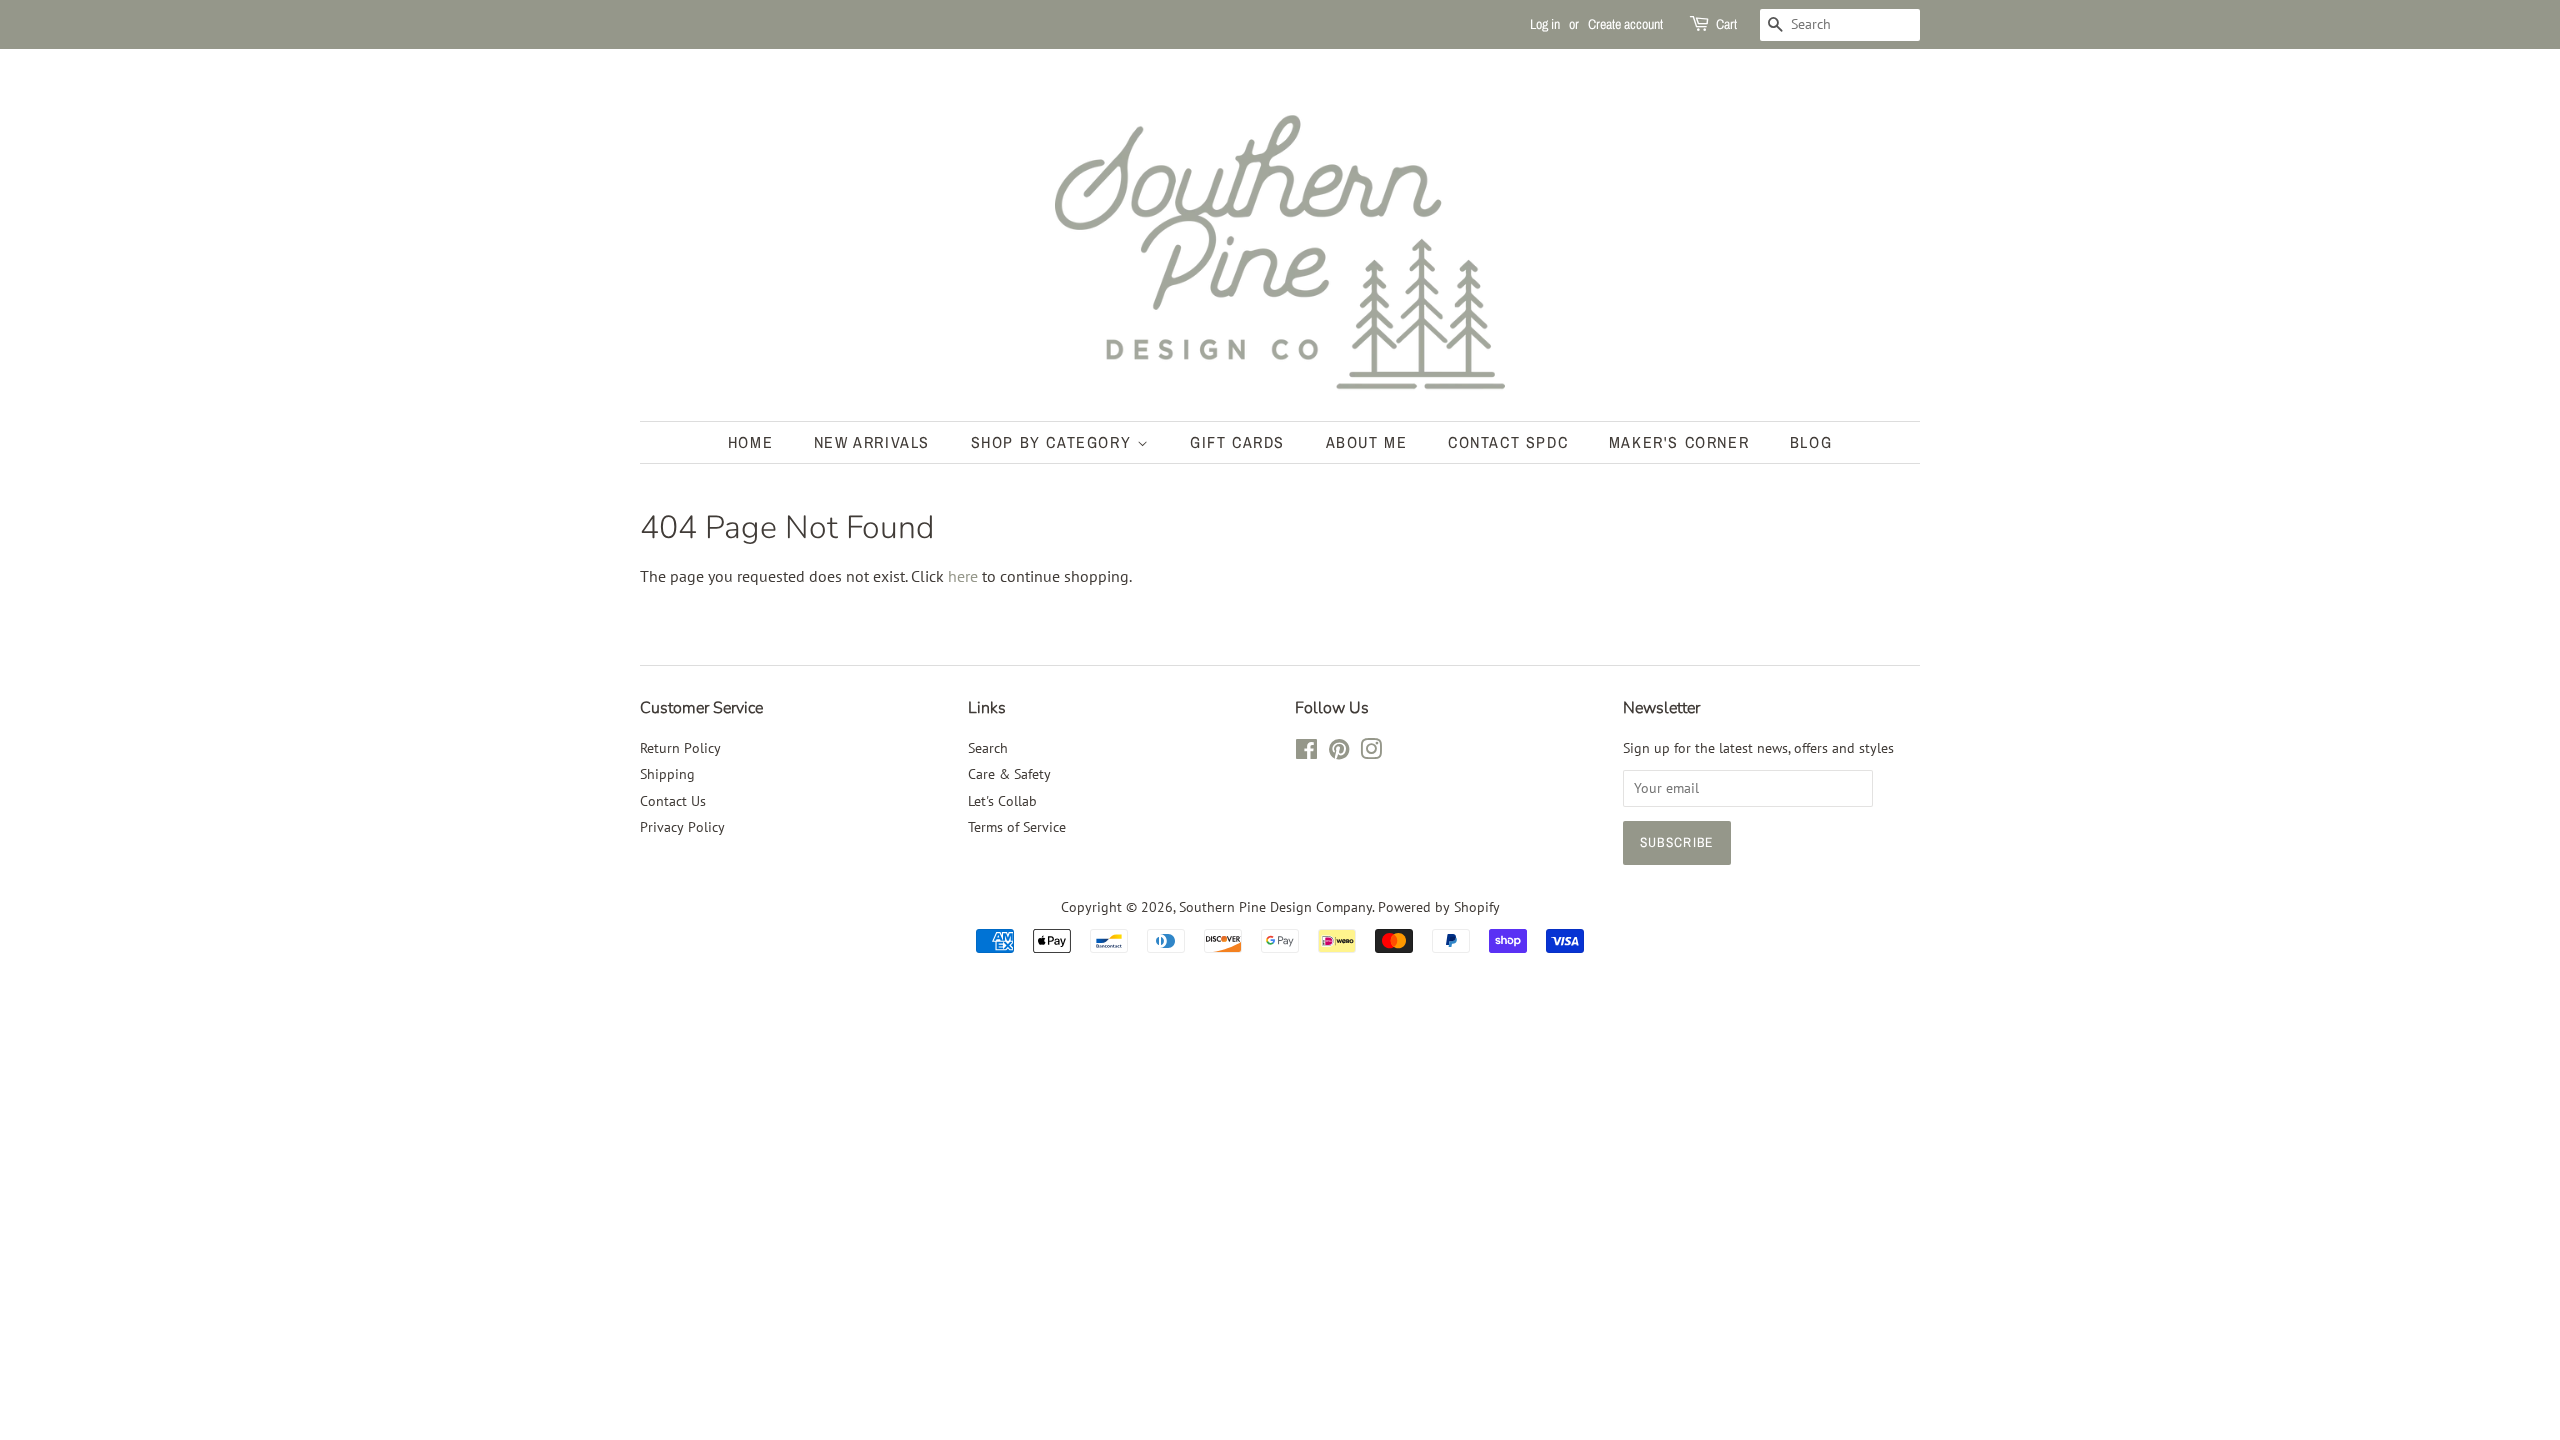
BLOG (1811, 442)
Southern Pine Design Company (1275, 907)
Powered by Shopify (1439, 907)
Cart (1726, 24)
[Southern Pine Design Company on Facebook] (1306, 753)
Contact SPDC (1508, 442)
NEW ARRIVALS (872, 442)
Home (750, 442)
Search (988, 748)
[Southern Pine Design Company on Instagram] (1371, 753)
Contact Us (673, 801)
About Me (1367, 442)
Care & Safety (1009, 774)
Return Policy (680, 748)
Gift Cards (1237, 442)
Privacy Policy (682, 827)
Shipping (667, 774)
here (963, 576)
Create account (1625, 24)
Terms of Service (1017, 827)
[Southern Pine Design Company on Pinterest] (1339, 753)
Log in (1545, 24)
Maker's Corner (1679, 442)
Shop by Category (1054, 442)
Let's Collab (1002, 801)
